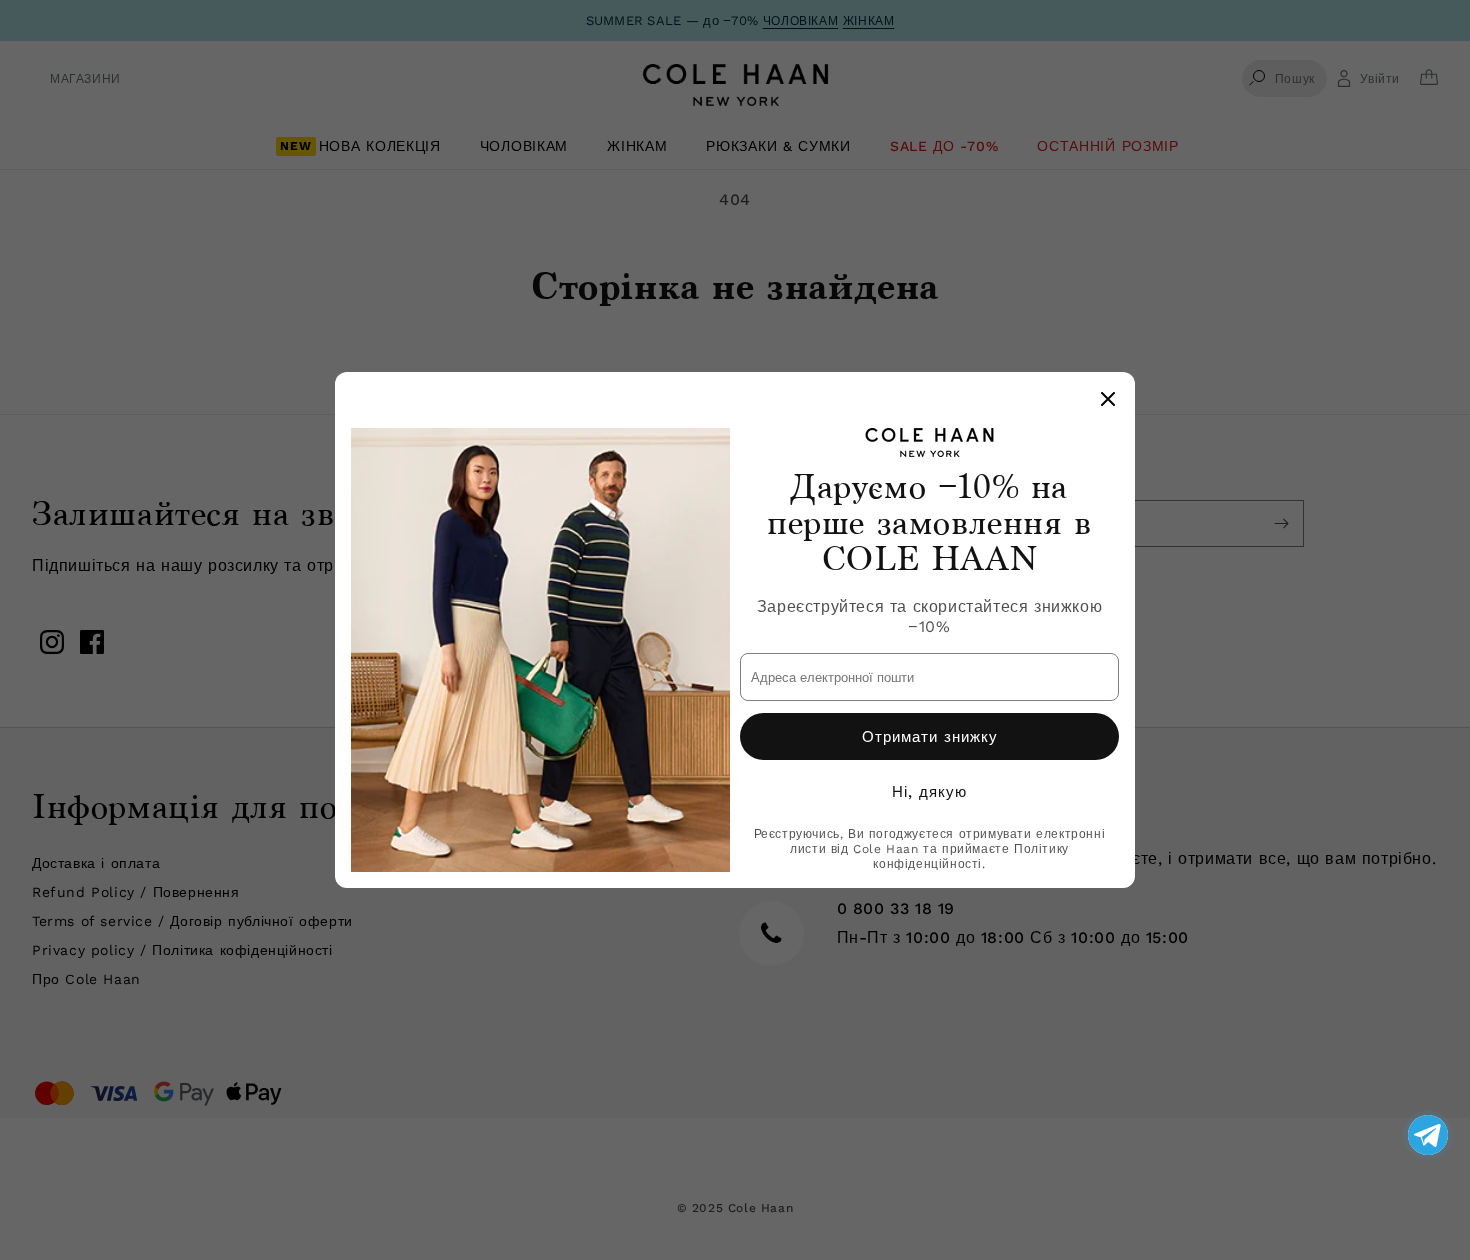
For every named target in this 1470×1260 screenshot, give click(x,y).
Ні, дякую (929, 792)
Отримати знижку (930, 737)
